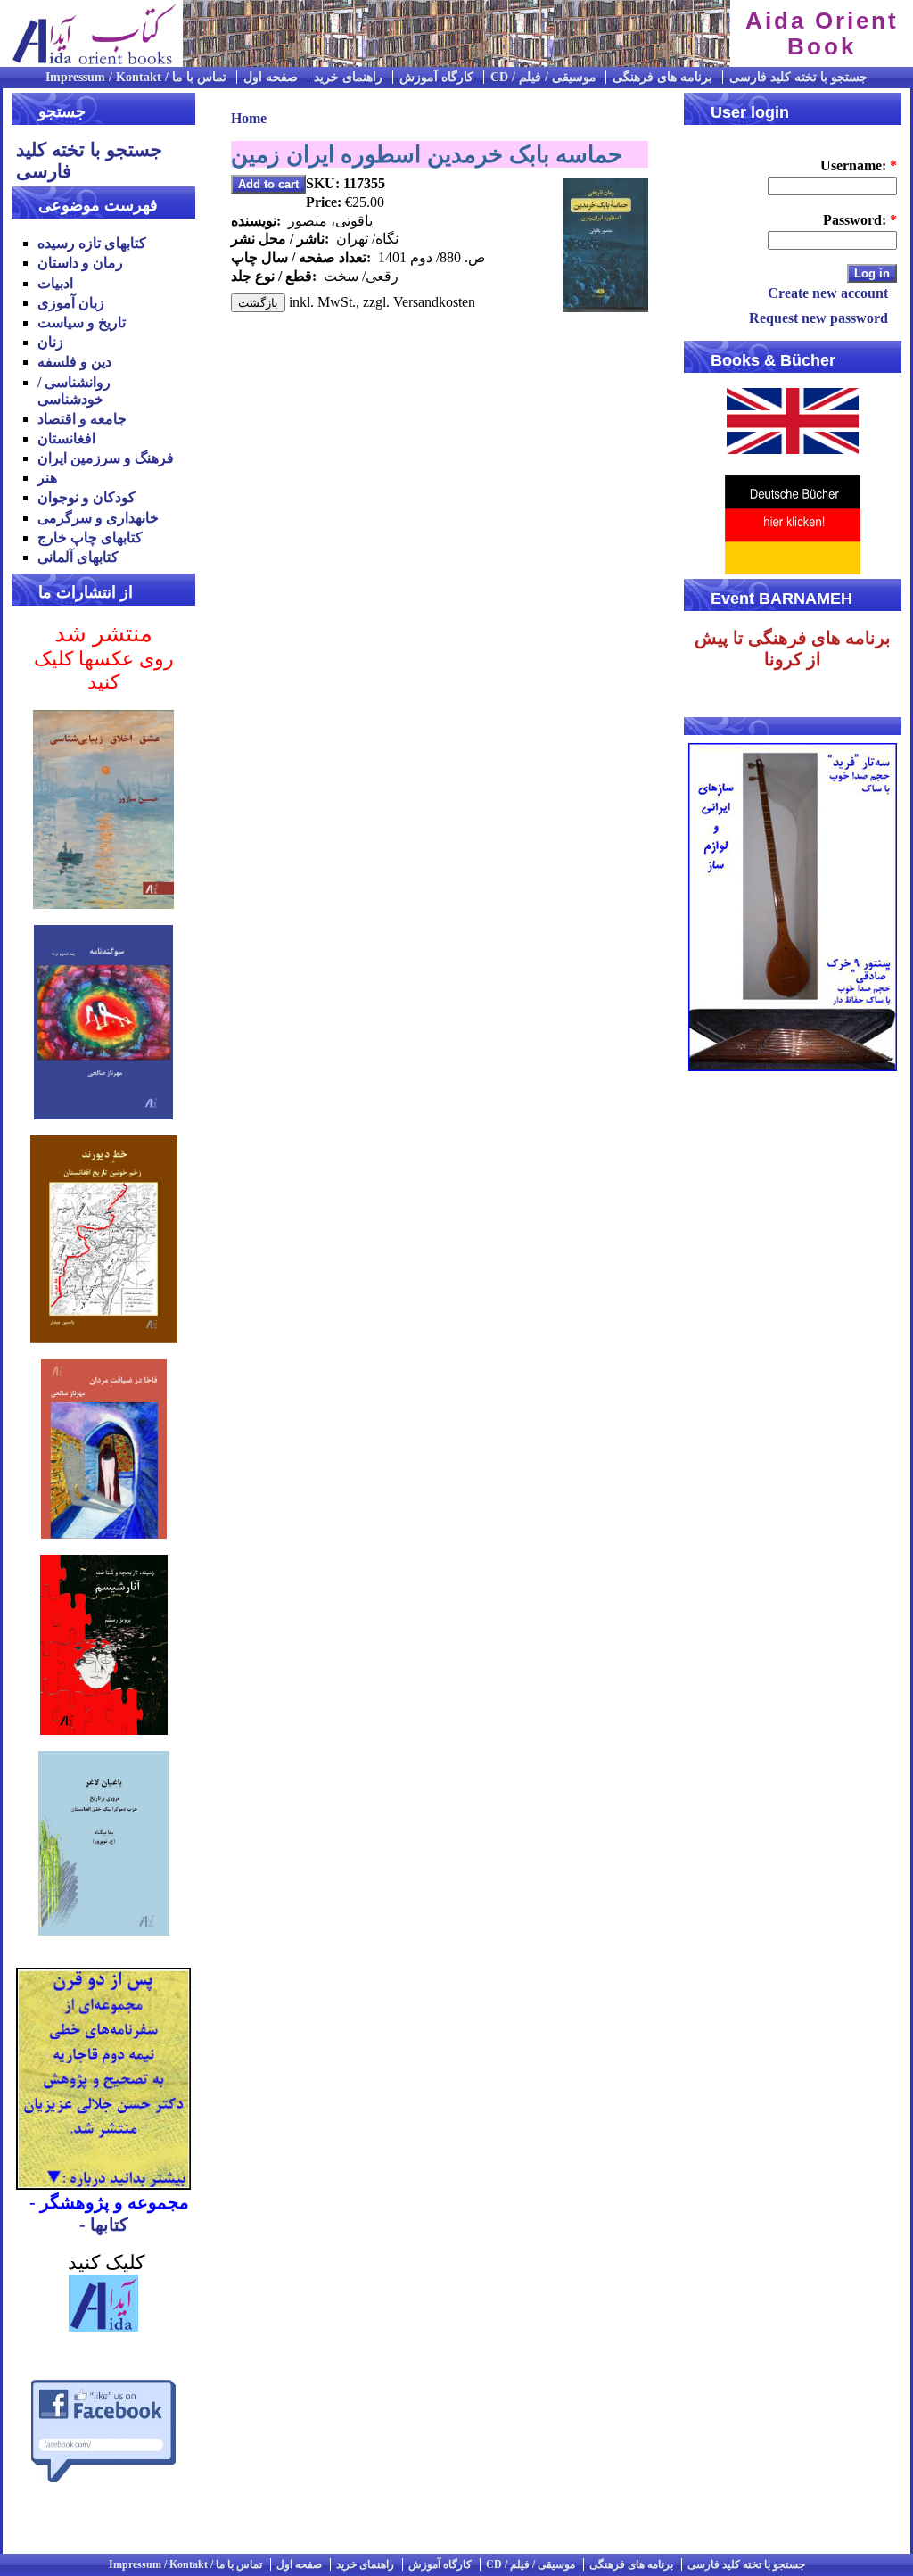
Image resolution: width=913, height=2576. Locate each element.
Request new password (818, 318)
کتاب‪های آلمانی (78, 557)
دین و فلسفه (74, 362)
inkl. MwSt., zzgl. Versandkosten (382, 302)
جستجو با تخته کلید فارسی (798, 77)
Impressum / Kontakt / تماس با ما (136, 77)
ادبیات (55, 283)
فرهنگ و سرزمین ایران (106, 458)
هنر (47, 478)
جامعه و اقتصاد (82, 419)
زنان (50, 342)
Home (249, 118)
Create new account (828, 293)
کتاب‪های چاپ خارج (90, 537)
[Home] (89, 62)
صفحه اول (271, 77)
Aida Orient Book (822, 33)
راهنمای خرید (348, 77)
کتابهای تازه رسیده (92, 243)
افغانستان (66, 438)
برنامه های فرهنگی (662, 77)
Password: (860, 220)
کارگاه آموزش (436, 77)
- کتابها (104, 2225)
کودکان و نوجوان (86, 497)
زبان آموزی (71, 303)
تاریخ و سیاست (82, 322)
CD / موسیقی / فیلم (543, 77)
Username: (859, 165)
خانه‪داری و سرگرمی (98, 518)
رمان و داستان (80, 263)
